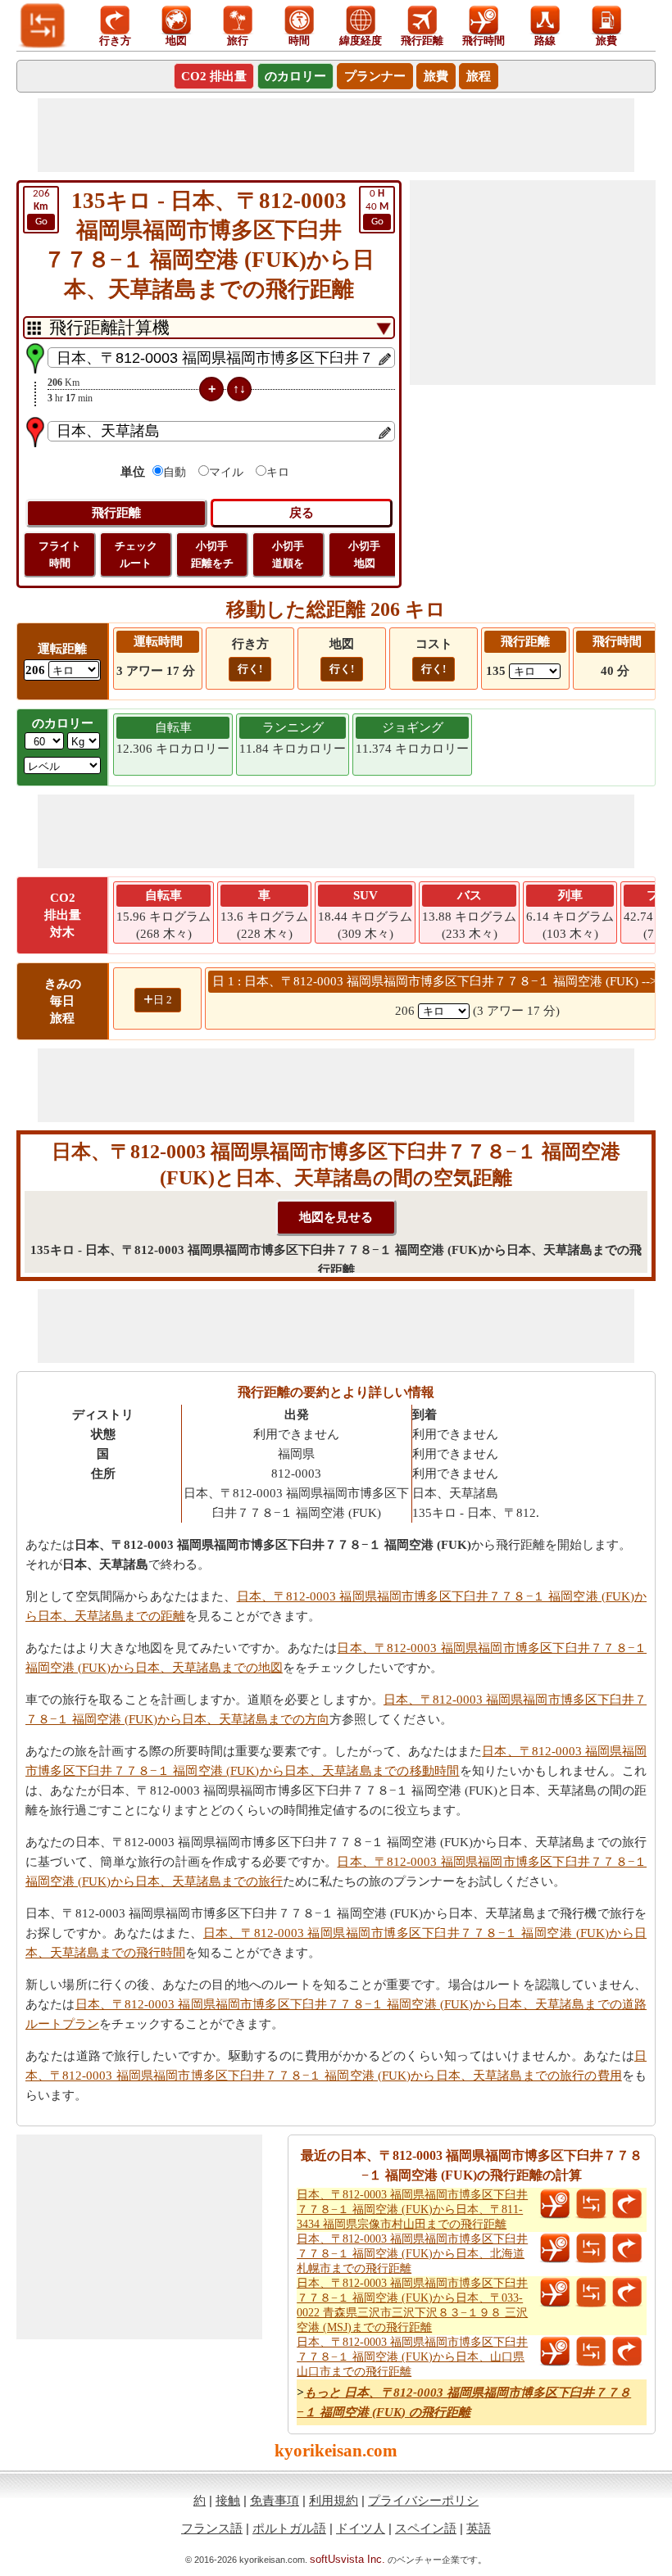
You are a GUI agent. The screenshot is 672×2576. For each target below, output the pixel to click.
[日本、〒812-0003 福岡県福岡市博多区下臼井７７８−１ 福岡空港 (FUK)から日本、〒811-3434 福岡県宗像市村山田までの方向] (627, 2204)
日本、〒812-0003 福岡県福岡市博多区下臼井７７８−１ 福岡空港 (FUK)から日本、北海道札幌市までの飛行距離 (412, 2254)
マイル (226, 472)
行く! (250, 669)
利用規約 (334, 2500)
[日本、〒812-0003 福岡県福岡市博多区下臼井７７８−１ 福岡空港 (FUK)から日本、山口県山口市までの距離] (591, 2352)
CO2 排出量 (214, 76)
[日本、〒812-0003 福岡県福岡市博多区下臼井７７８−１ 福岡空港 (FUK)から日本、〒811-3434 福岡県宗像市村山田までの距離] (591, 2204)
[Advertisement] (336, 135)
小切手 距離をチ (212, 555)
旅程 (479, 76)
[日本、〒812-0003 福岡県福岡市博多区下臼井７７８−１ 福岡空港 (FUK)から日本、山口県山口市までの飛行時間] (555, 2352)
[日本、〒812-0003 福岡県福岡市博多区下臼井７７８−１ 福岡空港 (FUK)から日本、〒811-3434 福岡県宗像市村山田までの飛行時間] (555, 2204)
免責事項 (275, 2500)
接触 (228, 2500)
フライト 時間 (60, 555)
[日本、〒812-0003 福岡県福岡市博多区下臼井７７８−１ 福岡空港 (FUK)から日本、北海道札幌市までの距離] (591, 2248)
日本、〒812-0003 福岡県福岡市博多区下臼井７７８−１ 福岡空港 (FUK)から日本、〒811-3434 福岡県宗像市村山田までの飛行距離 (412, 2209)
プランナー (375, 76)
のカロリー (295, 76)
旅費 (436, 76)
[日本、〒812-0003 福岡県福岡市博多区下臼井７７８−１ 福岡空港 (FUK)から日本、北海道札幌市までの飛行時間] (555, 2248)
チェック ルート (136, 555)
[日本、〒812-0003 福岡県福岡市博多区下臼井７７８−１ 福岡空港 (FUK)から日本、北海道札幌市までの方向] (627, 2248)
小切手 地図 (364, 555)
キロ (278, 472)
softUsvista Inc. (347, 2559)
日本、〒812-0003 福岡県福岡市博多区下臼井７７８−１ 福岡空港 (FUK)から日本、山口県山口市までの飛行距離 (412, 2357)
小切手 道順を (288, 555)
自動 (175, 472)
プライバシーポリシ (423, 2500)
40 (377, 208)
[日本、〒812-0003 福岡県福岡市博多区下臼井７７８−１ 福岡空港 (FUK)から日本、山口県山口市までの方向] (627, 2352)
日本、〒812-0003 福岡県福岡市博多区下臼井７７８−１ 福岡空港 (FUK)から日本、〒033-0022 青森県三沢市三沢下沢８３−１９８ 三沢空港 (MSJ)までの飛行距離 (412, 2305)
